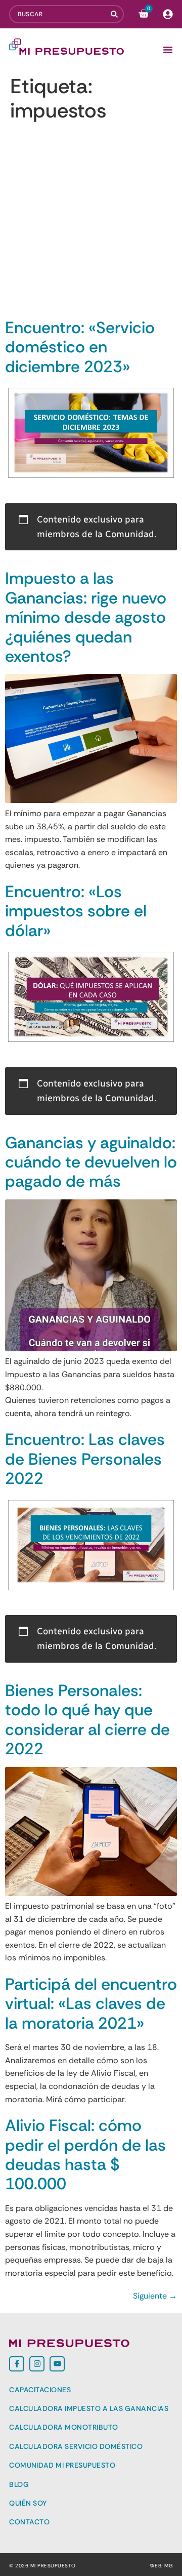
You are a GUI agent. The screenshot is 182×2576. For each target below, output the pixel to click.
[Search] (117, 14)
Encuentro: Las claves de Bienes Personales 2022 (85, 1459)
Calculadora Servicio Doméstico (76, 2446)
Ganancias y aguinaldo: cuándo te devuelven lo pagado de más (91, 1162)
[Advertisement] (91, 222)
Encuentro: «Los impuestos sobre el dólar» (76, 911)
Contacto (29, 2522)
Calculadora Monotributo (64, 2427)
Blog (19, 2484)
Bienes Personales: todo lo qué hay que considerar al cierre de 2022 (87, 1720)
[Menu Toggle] (168, 50)
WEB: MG (162, 2566)
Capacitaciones (40, 2390)
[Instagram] (37, 2364)
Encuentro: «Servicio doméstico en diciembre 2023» (80, 347)
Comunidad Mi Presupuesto (62, 2465)
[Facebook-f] (17, 2364)
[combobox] (60, 14)
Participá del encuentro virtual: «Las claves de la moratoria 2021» (91, 2004)
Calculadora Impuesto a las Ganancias (89, 2408)
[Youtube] (57, 2364)
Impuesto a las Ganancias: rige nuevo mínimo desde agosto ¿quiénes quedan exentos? (86, 617)
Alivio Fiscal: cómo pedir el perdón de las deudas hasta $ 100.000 (85, 2155)
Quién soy (28, 2503)
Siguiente (155, 2296)
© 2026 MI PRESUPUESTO (42, 2566)
